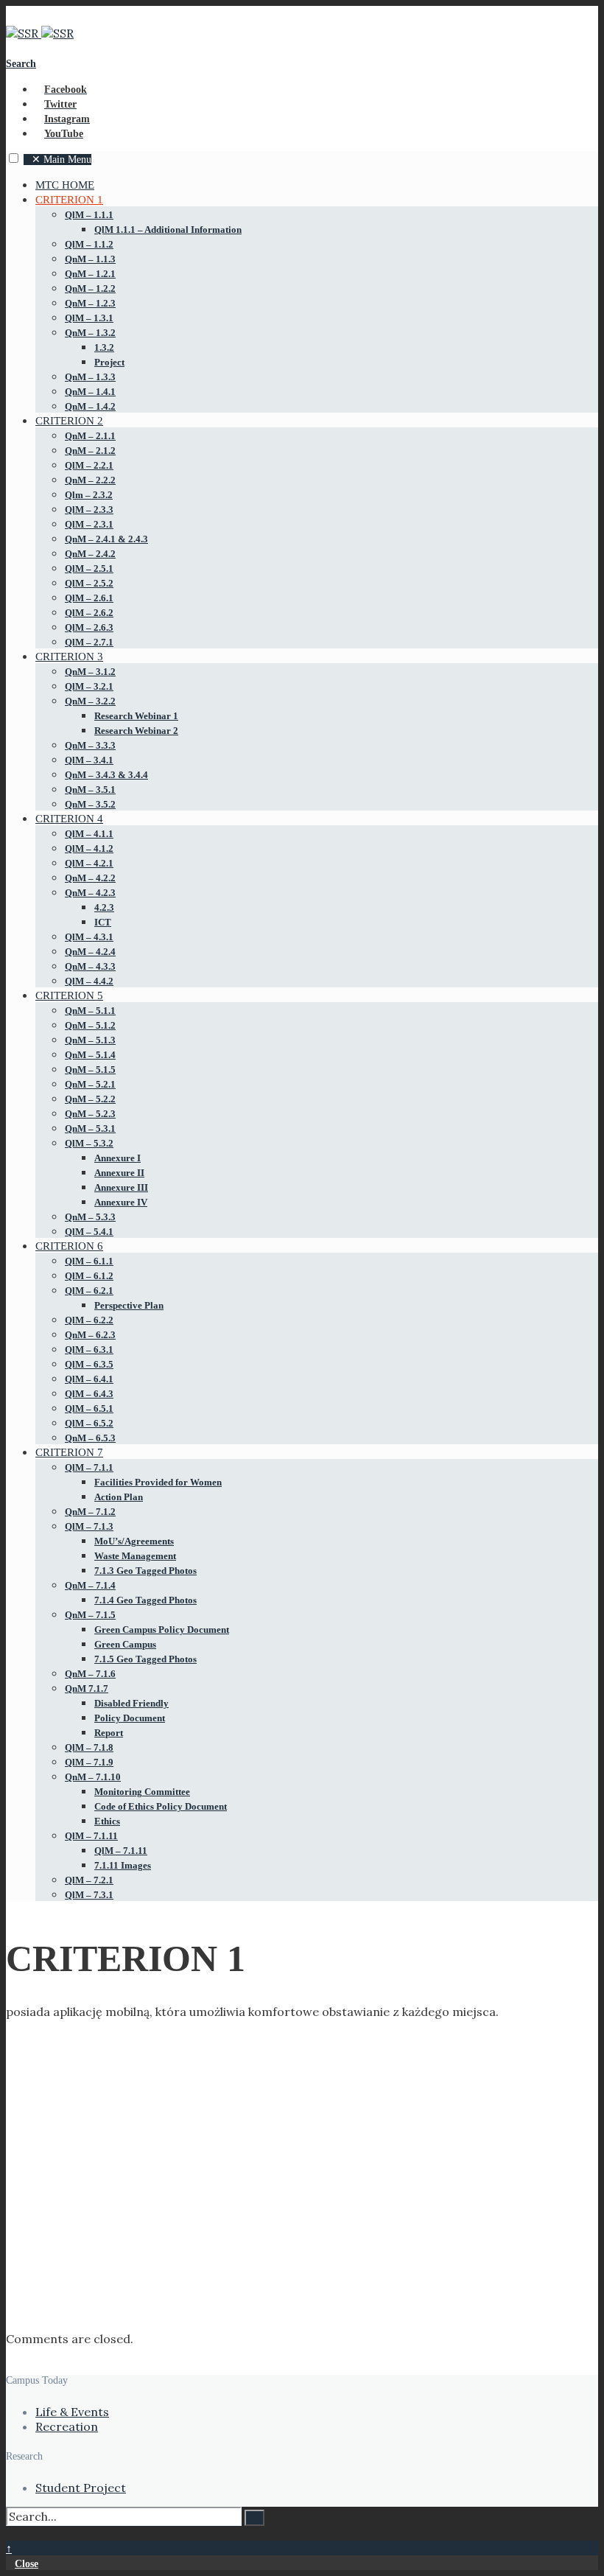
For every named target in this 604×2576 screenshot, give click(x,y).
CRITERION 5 (69, 995)
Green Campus (125, 1644)
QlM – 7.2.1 (89, 1880)
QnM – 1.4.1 (90, 392)
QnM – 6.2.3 (90, 1335)
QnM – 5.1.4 (90, 1055)
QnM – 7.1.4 (90, 1585)
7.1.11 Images (123, 1865)
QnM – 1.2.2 (90, 288)
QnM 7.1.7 (87, 1688)
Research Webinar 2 (136, 731)
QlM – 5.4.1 (89, 1232)
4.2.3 (104, 907)
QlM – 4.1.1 (89, 834)
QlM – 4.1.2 (89, 848)
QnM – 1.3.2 (90, 333)
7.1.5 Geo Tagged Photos (145, 1659)
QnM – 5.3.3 (90, 1217)
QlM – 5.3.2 (89, 1143)
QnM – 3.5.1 (90, 790)
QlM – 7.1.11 (91, 1836)
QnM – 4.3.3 (90, 966)
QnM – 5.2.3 (90, 1114)
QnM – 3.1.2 (90, 672)
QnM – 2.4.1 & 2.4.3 (106, 539)
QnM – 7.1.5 (90, 1615)
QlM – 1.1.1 (89, 215)
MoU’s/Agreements (134, 1541)
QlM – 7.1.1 (89, 1467)
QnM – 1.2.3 (90, 303)
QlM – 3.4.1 (89, 760)
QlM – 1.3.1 (89, 318)
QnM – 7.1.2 (90, 1512)
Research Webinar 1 (136, 716)
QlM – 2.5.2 (89, 583)
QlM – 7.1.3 (89, 1526)
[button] (14, 158)
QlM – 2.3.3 (89, 510)
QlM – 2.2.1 (89, 465)
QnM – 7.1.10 (93, 1777)
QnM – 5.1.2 (90, 1025)
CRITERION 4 (69, 819)
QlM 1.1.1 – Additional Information (168, 230)
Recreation (67, 2426)
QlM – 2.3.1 (89, 524)
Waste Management (135, 1556)
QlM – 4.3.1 (89, 937)
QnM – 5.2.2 (90, 1099)
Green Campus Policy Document (162, 1630)
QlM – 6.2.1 (89, 1291)
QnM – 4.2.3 (90, 893)
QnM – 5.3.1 (90, 1128)
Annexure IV (121, 1202)
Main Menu (62, 160)
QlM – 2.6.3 (89, 627)
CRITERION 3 (69, 657)
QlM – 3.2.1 (89, 686)
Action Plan (119, 1497)
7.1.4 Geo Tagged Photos (145, 1600)
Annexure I (117, 1158)
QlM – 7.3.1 (89, 1895)
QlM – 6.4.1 (89, 1379)
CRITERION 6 (69, 1246)
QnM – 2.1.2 (90, 451)
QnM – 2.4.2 (90, 554)
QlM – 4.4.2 (89, 981)
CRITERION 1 (69, 200)
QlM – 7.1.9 (89, 1762)
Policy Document (130, 1718)
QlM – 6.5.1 (89, 1408)
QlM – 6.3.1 (89, 1350)
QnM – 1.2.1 (90, 274)
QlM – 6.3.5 (89, 1364)
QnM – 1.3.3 (90, 377)
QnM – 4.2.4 (90, 952)
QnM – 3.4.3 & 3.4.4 (106, 775)
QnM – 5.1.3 (90, 1040)
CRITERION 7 (69, 1452)
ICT (103, 922)
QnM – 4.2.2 (90, 878)
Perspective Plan (129, 1305)
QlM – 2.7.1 (89, 642)
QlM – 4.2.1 (89, 863)
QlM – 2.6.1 (89, 598)
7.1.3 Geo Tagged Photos (145, 1571)
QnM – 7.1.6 (90, 1674)
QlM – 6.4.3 (89, 1394)
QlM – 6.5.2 (89, 1423)
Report (109, 1733)
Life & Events (72, 2412)
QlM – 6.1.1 (89, 1261)
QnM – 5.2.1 (90, 1084)
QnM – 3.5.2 (90, 804)
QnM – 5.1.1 (90, 1011)
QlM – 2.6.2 (89, 613)
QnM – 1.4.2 (90, 406)
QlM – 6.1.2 (89, 1276)
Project (109, 362)
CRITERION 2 (69, 421)
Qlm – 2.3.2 (89, 495)
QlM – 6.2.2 (89, 1320)
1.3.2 (104, 347)
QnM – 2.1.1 (90, 436)
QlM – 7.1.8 (89, 1747)
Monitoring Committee (142, 1792)
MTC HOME (65, 185)
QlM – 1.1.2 (89, 244)
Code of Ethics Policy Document (161, 1806)
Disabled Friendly (131, 1703)
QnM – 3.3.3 (90, 745)
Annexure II (119, 1173)
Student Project (81, 2488)
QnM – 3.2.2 (90, 701)
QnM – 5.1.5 (90, 1070)
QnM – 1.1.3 (90, 259)
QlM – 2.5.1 (89, 568)
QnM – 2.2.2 (90, 480)
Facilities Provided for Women (158, 1482)
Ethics (107, 1821)
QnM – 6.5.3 (90, 1438)
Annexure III (121, 1187)
